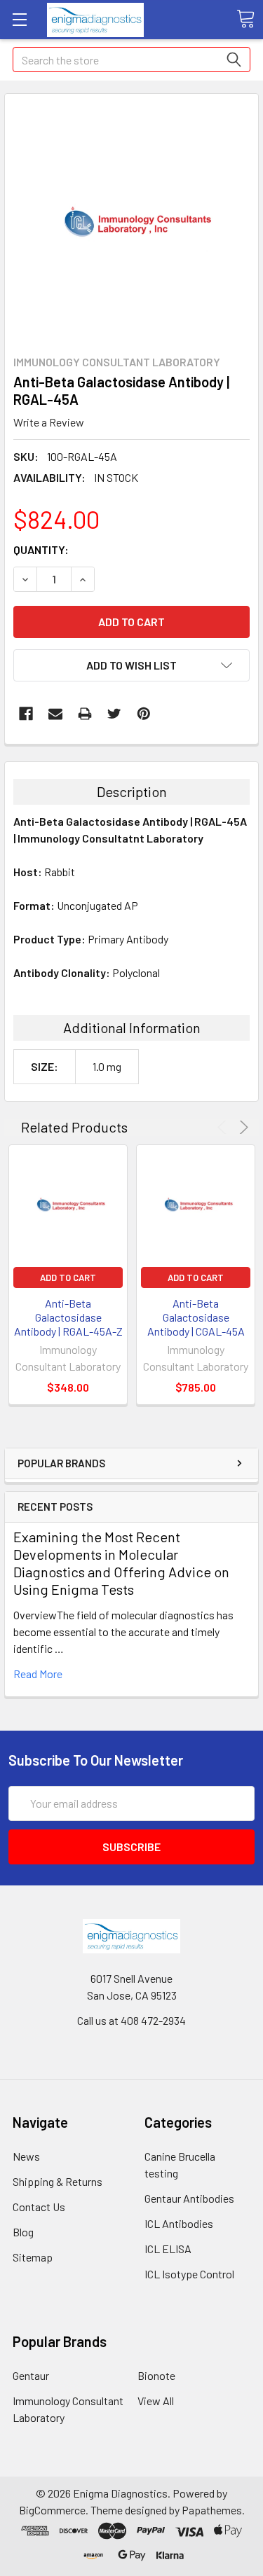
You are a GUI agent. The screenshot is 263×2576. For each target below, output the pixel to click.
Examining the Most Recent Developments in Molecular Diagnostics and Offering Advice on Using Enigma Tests (121, 1563)
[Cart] (245, 19)
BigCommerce (52, 2510)
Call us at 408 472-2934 (131, 2020)
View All (156, 2401)
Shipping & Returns (58, 2181)
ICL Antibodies (179, 2223)
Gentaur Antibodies (189, 2198)
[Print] (85, 714)
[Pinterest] (144, 714)
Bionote (156, 2375)
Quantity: (41, 549)
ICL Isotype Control (189, 2274)
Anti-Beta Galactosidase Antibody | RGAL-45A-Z (68, 1317)
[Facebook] (26, 714)
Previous (224, 1127)
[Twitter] (114, 714)
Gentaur (31, 2375)
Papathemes (212, 2510)
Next (242, 1127)
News (26, 2156)
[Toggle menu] (19, 19)
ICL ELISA (168, 2249)
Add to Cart (68, 1277)
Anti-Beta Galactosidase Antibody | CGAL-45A (196, 1317)
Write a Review (49, 422)
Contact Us (39, 2207)
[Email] (55, 714)
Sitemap (33, 2257)
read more (38, 1674)
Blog (23, 2232)
